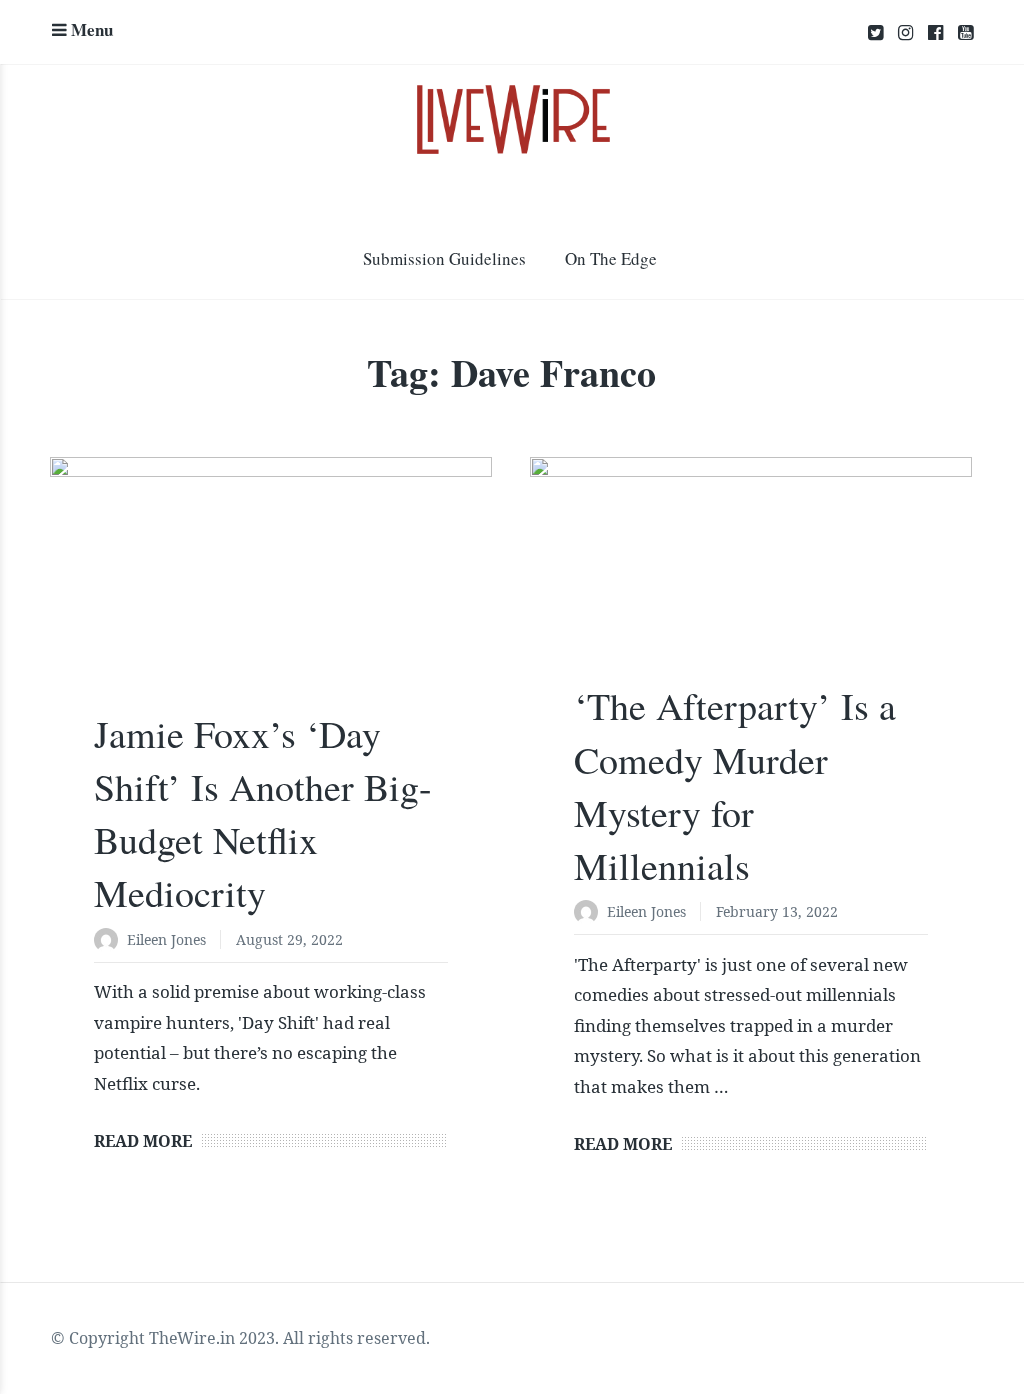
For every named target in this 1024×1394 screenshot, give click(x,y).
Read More (143, 1141)
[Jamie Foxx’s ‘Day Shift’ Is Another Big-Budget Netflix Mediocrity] (271, 595)
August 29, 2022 (289, 939)
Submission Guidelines (444, 258)
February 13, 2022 (777, 911)
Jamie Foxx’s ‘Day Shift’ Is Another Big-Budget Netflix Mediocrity (263, 813)
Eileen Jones (166, 939)
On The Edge (611, 258)
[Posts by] (110, 941)
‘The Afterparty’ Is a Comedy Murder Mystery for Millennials (735, 785)
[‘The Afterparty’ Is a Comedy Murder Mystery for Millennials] (751, 581)
